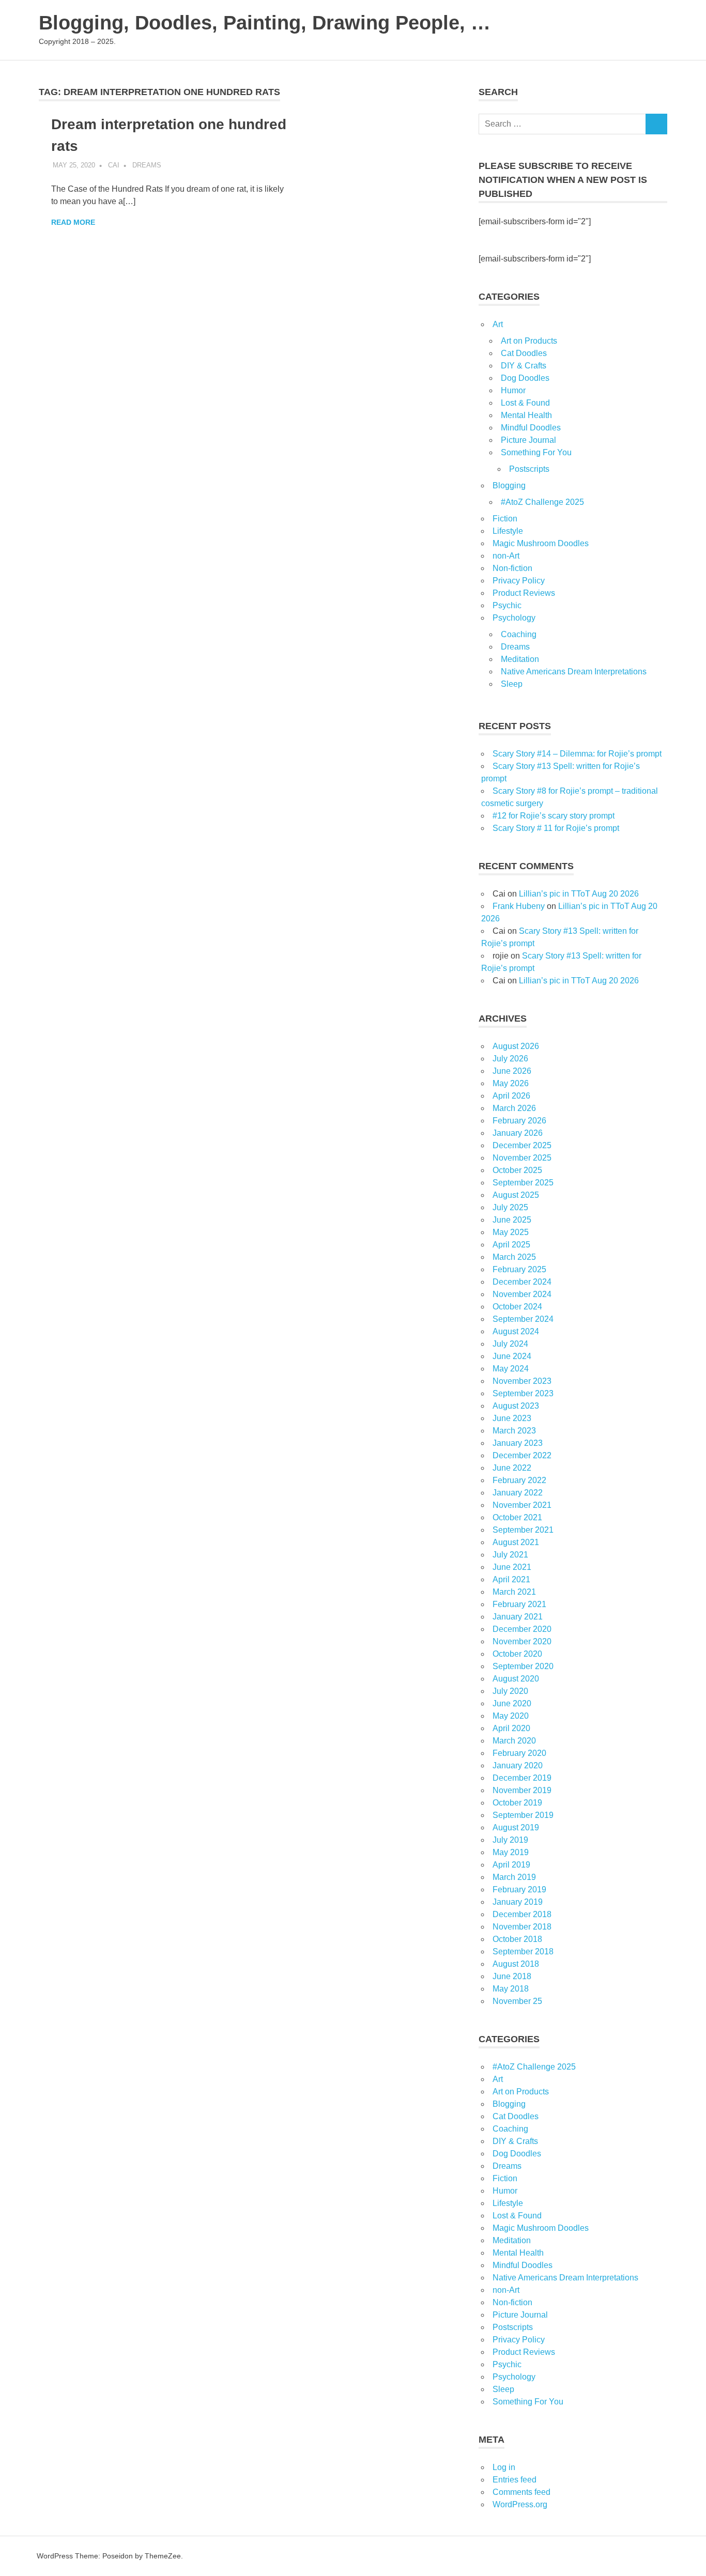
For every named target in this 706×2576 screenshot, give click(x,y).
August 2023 (516, 1406)
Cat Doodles (524, 353)
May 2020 (511, 1716)
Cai (114, 165)
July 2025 (510, 1207)
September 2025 (523, 1183)
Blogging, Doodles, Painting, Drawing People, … (265, 23)
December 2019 (522, 1778)
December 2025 (522, 1145)
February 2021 (519, 1604)
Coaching (519, 634)
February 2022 (519, 1480)
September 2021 (523, 1530)
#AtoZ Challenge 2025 (542, 502)
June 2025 (512, 1220)
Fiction (505, 519)
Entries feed (515, 2480)
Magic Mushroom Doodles (541, 543)
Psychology (514, 618)
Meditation (520, 659)
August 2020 (516, 1679)
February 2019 (519, 1889)
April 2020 (511, 1728)
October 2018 (517, 1939)
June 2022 (512, 1468)
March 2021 (514, 1592)
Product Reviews (524, 593)
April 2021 (511, 1579)
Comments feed (521, 2492)
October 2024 (517, 1307)
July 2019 (510, 1840)
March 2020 (514, 1741)
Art (498, 324)
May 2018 (511, 1989)
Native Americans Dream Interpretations (574, 672)
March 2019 (514, 1877)
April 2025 (511, 1245)
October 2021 (517, 1517)
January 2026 (518, 1133)
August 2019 (516, 1827)
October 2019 (517, 1803)
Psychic (507, 605)
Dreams (147, 165)
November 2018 (522, 1927)
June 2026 (512, 1071)
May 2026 (511, 1083)
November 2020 (522, 1641)
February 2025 (519, 1269)
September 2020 (523, 1666)
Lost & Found (525, 403)
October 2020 (517, 1654)
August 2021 (516, 1542)
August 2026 (516, 1046)
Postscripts (529, 469)
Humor (513, 390)
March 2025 (514, 1257)
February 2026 (519, 1121)
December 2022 (522, 1455)
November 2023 (522, 1381)
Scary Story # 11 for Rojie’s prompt (556, 828)
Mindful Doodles (531, 428)
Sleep (512, 684)
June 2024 (512, 1356)
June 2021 (512, 1567)
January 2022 (518, 1493)
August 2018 (516, 1964)
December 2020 (522, 1629)
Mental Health (526, 415)
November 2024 (522, 1294)
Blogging (509, 485)
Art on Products (529, 341)
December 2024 (522, 1282)
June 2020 (512, 1703)
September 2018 (523, 1952)
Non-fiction (512, 568)
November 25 (517, 2001)
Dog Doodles (525, 378)
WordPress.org (520, 2504)
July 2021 (510, 1555)
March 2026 (514, 1108)
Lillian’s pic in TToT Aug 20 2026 (579, 894)
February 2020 (519, 1753)
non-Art (506, 556)
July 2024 (510, 1344)
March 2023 (514, 1431)
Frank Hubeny (519, 906)
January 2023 (518, 1443)
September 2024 (523, 1319)
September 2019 (523, 1815)
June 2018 (512, 1976)
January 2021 (518, 1617)
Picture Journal (528, 440)
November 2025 (522, 1158)
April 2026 (511, 1096)
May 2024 (511, 1369)
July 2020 (510, 1691)
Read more (73, 222)
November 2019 (522, 1790)
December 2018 (522, 1914)
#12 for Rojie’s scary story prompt (554, 816)
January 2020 (518, 1765)
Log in (504, 2467)
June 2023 (512, 1418)
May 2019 (511, 1852)
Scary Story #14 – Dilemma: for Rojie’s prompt (577, 754)
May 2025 (511, 1232)
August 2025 (516, 1195)
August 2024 (516, 1331)
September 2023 (523, 1393)
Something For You (536, 452)
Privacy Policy (519, 581)
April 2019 (511, 1865)
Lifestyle (508, 531)
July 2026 (510, 1059)
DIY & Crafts (524, 366)
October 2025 (517, 1170)
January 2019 (518, 1902)
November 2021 (522, 1505)
